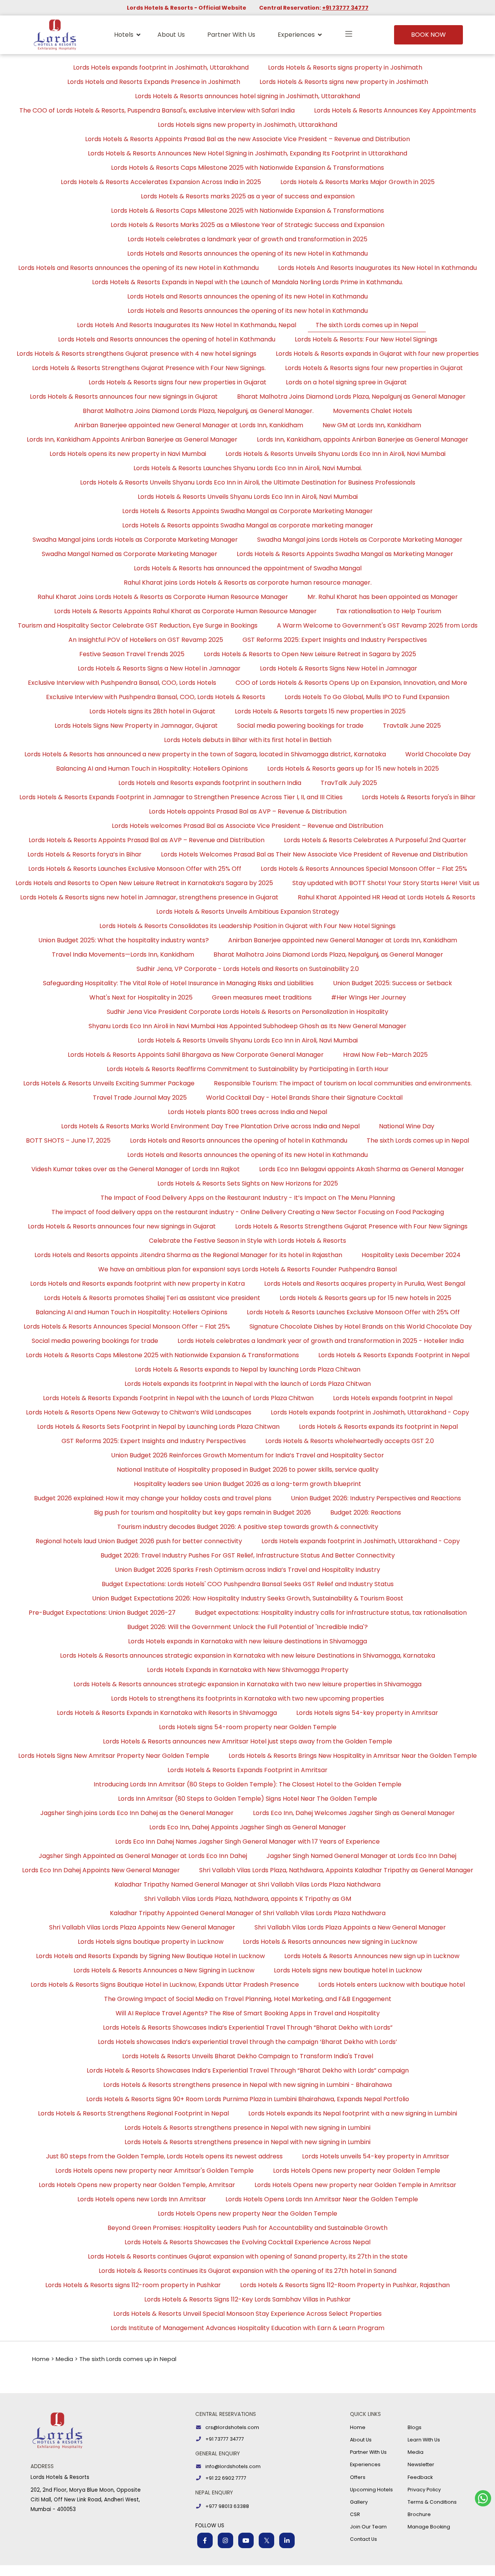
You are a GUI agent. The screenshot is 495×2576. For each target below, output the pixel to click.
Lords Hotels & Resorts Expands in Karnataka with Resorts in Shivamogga (167, 1713)
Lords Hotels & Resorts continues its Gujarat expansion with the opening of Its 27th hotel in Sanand (247, 2271)
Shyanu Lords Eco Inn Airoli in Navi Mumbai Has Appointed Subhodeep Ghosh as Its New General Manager (247, 1026)
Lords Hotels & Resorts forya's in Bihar (419, 797)
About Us (171, 35)
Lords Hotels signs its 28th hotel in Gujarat (152, 711)
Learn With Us (424, 2440)
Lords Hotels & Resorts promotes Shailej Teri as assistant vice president (152, 1298)
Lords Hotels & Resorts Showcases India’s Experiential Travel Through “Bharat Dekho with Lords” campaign (248, 2070)
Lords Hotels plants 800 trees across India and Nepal (247, 1112)
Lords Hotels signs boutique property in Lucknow (151, 1942)
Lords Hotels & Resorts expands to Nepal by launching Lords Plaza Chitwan (248, 1369)
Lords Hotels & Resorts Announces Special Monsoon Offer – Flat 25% (364, 869)
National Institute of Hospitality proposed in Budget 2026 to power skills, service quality (248, 1470)
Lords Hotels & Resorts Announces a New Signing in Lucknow (164, 1970)
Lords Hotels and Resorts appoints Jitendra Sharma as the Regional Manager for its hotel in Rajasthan (188, 1255)
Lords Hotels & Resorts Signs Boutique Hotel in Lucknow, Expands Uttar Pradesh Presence (165, 1985)
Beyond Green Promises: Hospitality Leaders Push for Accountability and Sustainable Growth (247, 2228)
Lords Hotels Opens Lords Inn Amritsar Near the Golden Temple (322, 2199)
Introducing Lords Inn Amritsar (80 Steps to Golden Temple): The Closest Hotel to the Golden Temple (247, 1784)
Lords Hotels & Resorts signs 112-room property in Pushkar (133, 2285)
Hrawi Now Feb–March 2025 (385, 1055)
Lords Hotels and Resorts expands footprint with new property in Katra (137, 1284)
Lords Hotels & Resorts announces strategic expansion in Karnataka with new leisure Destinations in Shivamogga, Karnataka (247, 1656)
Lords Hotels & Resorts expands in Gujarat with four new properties (377, 354)
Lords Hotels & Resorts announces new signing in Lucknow (330, 1942)
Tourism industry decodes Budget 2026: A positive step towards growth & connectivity (248, 1527)
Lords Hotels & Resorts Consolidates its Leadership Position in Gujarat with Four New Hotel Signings (247, 926)
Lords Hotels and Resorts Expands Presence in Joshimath (154, 82)
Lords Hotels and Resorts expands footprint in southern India (210, 783)
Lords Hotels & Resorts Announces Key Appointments (395, 110)
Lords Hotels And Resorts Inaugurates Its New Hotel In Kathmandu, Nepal (187, 325)
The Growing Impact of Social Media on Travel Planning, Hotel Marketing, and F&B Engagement (248, 1999)
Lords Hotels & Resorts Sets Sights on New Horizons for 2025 (248, 1183)
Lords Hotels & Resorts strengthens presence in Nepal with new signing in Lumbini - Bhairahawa (247, 2085)
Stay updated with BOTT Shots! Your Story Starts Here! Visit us (386, 883)
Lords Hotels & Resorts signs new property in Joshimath (344, 82)
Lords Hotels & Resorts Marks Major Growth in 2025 (358, 182)
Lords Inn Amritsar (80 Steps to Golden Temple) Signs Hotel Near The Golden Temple (247, 1799)
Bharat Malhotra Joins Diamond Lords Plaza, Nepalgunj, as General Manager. (198, 411)
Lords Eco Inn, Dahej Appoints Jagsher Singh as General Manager (248, 1827)
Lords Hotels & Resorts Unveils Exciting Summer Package (109, 1083)
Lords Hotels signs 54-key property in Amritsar (367, 1713)
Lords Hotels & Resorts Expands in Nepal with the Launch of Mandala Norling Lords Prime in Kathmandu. (247, 282)
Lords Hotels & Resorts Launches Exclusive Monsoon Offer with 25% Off (135, 869)
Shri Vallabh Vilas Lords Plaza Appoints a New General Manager (350, 1927)
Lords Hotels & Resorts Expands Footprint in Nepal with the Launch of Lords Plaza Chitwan (178, 1398)
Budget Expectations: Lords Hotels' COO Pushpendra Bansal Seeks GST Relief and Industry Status (248, 1584)
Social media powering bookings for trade (300, 726)
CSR (355, 2514)
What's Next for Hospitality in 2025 (141, 997)
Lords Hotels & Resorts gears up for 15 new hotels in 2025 (353, 769)
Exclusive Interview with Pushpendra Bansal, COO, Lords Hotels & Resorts (156, 697)
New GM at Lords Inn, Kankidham (372, 425)
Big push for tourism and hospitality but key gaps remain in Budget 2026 (202, 1512)
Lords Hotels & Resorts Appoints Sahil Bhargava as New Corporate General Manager (196, 1055)
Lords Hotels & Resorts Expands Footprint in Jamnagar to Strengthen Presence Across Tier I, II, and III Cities (181, 797)
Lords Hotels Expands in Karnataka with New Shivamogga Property (248, 1670)
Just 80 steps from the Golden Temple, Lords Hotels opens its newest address (164, 2156)
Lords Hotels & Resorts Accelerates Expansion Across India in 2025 (161, 182)
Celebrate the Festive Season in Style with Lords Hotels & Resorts (247, 1241)
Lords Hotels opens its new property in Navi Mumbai (128, 454)
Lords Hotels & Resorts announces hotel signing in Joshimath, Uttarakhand (247, 96)
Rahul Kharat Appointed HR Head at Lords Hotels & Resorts (387, 897)
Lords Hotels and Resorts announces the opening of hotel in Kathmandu (167, 339)
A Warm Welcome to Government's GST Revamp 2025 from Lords (377, 625)
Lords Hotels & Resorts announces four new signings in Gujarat (124, 397)
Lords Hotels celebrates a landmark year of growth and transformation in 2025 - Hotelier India (321, 1341)
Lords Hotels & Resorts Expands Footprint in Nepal (394, 1355)
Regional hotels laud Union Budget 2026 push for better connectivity (139, 1541)
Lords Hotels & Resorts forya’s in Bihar (84, 854)
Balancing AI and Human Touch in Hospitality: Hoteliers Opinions (152, 769)
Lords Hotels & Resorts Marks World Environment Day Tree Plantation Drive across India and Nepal (210, 1126)
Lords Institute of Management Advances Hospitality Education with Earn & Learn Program (247, 2328)
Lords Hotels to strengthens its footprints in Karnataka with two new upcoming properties (247, 1698)
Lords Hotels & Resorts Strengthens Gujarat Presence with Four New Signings (351, 1226)
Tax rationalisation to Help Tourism (389, 611)
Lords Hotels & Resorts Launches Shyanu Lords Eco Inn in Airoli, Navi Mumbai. (248, 468)
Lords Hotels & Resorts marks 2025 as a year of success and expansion (248, 196)
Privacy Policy (424, 2490)
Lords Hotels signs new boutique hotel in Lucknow (348, 1970)
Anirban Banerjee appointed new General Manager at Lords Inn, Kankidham (189, 425)
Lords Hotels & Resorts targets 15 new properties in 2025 (320, 711)
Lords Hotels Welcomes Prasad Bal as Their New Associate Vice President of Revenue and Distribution (314, 854)
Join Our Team (368, 2527)
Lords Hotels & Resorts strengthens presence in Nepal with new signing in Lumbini (247, 2128)
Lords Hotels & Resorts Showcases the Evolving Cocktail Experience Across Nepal (247, 2242)
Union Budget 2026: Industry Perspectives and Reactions (376, 1498)
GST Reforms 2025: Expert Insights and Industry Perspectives (335, 640)
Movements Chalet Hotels (373, 411)
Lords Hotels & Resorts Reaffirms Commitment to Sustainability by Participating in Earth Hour (248, 1069)
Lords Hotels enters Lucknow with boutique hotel (392, 1985)
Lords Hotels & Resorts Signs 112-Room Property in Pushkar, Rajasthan (345, 2285)
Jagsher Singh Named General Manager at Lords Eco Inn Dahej (361, 1856)
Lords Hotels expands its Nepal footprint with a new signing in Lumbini (353, 2113)
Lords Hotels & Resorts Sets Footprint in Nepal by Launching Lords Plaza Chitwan (158, 1427)
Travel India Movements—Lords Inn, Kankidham (123, 954)
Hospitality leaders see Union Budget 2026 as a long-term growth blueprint (247, 1484)
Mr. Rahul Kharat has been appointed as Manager (383, 597)
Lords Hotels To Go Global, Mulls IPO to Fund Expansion (367, 697)
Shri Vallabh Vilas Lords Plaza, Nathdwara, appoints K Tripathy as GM (248, 1899)
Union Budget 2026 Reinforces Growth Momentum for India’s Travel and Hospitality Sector (247, 1455)
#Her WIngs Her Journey (369, 997)
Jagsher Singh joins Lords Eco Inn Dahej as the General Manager (137, 1813)
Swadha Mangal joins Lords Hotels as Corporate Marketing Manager (135, 540)
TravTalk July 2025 (349, 783)
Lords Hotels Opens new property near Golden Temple (357, 2171)
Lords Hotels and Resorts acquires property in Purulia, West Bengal (365, 1284)
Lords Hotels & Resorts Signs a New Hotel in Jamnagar (159, 668)
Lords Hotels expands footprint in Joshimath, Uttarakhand (161, 67)
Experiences (296, 35)
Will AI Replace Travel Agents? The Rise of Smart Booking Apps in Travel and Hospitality (248, 2013)
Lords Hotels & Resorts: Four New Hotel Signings (366, 339)
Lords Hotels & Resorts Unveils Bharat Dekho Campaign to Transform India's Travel (248, 2056)
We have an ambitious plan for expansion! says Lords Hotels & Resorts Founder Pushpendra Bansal (247, 1269)
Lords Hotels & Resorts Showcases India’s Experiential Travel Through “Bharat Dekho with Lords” (248, 2028)
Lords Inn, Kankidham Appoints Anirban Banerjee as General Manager (132, 439)
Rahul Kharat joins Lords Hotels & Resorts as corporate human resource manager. (248, 583)
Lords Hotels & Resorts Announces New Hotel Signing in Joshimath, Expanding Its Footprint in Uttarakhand (247, 153)
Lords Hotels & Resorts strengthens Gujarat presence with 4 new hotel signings (137, 354)
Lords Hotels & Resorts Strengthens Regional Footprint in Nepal (133, 2113)
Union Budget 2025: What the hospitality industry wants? (124, 940)
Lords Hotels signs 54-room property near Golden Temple (248, 1727)
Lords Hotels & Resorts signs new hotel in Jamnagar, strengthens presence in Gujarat (149, 897)
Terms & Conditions (432, 2502)
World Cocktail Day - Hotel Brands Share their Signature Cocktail (304, 1098)
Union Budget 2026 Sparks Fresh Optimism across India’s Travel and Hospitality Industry (247, 1570)
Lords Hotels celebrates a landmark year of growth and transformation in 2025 (247, 239)
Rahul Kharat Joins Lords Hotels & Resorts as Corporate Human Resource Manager (163, 597)
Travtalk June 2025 (412, 726)
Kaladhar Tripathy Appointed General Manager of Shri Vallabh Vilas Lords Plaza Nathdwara (248, 1913)
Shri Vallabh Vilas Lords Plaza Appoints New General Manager (142, 1927)
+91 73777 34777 (345, 8)
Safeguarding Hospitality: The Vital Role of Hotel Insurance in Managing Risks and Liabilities (178, 983)
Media (64, 2359)
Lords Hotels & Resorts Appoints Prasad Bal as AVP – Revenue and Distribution (147, 840)
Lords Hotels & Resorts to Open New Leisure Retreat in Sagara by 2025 (310, 654)
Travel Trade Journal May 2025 (140, 1098)
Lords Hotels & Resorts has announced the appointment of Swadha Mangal (248, 568)
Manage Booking (429, 2527)
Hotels (124, 35)
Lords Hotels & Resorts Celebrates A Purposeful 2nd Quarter (375, 840)
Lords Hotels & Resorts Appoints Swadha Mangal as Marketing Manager (345, 554)
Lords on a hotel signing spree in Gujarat (346, 382)
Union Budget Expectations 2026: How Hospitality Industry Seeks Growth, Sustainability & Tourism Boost (248, 1598)
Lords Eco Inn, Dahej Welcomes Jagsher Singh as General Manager (354, 1813)
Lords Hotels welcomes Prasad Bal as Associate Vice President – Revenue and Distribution (247, 826)
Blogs (415, 2427)
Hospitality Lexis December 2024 (411, 1255)
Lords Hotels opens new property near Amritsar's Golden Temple (154, 2171)
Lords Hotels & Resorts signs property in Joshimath (345, 67)
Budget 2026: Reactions (366, 1512)
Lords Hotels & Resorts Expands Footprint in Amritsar (247, 1770)
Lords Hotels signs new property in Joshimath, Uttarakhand (247, 125)
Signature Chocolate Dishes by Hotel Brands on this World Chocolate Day (361, 1326)
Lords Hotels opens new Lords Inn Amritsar (142, 2199)
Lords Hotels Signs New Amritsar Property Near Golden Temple (114, 1756)
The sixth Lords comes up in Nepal (367, 325)
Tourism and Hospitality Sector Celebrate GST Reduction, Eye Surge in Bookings (138, 625)
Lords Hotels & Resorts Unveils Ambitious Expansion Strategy (248, 912)
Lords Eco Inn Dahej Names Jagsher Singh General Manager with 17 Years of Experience (247, 1842)
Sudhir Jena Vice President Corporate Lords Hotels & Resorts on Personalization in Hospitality (247, 1012)
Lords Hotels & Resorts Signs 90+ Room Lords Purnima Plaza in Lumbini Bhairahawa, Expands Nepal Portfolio (248, 2099)
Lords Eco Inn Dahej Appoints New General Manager (101, 1870)
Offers (358, 2477)
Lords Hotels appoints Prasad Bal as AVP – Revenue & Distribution (248, 811)
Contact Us (364, 2539)
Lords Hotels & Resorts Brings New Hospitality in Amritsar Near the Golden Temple (353, 1756)
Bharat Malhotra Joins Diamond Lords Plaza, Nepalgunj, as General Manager (328, 954)
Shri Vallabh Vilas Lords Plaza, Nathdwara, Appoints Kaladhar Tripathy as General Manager (336, 1870)
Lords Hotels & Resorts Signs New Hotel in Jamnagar (339, 668)
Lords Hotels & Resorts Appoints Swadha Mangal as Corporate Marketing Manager (247, 511)
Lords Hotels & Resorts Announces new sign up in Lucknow (372, 1956)
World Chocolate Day (438, 754)
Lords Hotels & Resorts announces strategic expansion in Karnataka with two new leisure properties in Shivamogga (247, 1684)
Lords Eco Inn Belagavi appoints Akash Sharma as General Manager (362, 1169)
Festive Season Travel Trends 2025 (132, 654)
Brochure (419, 2514)
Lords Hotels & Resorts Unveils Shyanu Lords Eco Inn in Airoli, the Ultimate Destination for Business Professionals (248, 482)
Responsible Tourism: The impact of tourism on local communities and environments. (343, 1083)
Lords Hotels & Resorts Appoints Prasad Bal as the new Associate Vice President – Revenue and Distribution (247, 139)
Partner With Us (231, 35)
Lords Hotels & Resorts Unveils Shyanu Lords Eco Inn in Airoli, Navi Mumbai (335, 454)
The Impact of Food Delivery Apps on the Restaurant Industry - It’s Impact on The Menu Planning (248, 1198)
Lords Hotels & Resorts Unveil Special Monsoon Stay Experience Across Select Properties (247, 2314)
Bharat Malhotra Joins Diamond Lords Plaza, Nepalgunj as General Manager (351, 397)
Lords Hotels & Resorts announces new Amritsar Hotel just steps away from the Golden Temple (247, 1741)
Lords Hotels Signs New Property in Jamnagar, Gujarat (136, 726)
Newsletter (421, 2464)
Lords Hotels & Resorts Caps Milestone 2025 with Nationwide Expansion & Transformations (247, 168)
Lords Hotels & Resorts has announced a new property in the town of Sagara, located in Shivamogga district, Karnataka (205, 754)
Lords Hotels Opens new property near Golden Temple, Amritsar (137, 2185)
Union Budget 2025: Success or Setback (393, 983)
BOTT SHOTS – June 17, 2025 (68, 1140)
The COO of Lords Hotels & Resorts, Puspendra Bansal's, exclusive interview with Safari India (157, 110)
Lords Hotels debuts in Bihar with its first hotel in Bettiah (248, 740)
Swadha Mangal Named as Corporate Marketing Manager (130, 554)
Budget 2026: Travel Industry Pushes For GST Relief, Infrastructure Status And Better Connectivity (248, 1555)
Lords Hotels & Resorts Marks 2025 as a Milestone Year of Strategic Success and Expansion (247, 225)
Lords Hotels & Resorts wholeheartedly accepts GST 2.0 (350, 1441)
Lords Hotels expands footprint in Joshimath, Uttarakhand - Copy (370, 1412)
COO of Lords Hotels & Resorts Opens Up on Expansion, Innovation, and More (351, 683)
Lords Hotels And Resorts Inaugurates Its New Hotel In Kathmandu (377, 268)
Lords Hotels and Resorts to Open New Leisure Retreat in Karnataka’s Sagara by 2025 (144, 883)
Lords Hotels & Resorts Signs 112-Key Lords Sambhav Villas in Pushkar (247, 2299)
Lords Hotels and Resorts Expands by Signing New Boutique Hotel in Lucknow (150, 1956)
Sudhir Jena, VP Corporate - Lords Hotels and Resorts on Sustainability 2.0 (248, 969)
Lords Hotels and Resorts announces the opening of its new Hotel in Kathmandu (247, 253)
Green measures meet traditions (262, 997)
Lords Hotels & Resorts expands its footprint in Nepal (378, 1427)
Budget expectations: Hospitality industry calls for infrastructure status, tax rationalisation (331, 1613)
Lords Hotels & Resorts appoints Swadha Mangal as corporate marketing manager (248, 525)
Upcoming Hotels (371, 2490)
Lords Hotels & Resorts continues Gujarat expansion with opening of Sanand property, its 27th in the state (248, 2256)
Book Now (428, 35)
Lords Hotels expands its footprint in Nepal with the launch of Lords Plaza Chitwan (248, 1384)
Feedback (420, 2477)
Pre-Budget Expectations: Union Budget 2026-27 (102, 1613)
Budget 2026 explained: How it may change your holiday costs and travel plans (153, 1498)
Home (41, 2359)
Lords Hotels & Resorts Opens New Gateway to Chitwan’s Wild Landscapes (139, 1412)
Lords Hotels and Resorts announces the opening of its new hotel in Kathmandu (248, 311)
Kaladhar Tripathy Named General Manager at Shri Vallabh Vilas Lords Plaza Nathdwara (247, 1884)
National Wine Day (407, 1126)
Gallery (359, 2502)
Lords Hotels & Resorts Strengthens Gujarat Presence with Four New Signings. (149, 368)
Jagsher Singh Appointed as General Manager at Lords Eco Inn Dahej (143, 1856)
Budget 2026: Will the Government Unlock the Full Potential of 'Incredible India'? (247, 1627)
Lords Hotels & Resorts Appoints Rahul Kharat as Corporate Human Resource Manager (185, 611)
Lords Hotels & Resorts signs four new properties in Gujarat (374, 368)
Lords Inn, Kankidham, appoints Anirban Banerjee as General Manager (363, 439)
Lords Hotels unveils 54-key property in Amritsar (376, 2156)
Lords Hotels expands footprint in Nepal (393, 1398)
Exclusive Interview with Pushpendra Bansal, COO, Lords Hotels (122, 683)
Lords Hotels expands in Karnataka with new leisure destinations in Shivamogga (247, 1641)
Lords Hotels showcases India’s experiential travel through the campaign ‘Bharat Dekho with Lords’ (247, 2042)
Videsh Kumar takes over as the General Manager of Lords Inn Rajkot (136, 1169)
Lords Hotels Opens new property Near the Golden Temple (247, 2213)
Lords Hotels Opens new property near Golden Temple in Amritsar (355, 2185)
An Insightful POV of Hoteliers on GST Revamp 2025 (146, 640)
